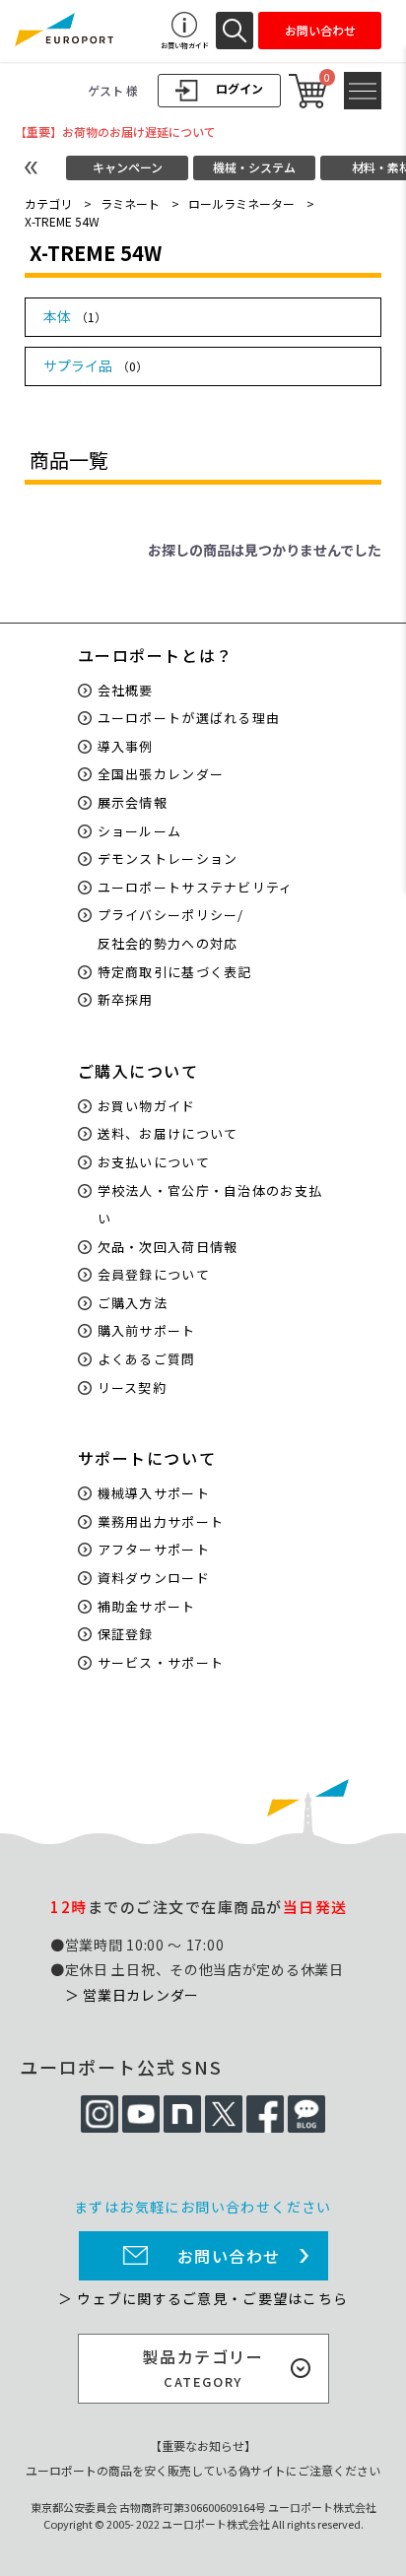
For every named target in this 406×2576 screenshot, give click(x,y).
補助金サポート (147, 1606)
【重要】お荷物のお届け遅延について (115, 132)
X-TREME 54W (62, 221)
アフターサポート (154, 1549)
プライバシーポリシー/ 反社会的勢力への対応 (171, 929)
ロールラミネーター (241, 203)
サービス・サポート (161, 1662)
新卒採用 (126, 999)
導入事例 (126, 746)
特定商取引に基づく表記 (175, 972)
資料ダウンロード (154, 1578)
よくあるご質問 (147, 1359)
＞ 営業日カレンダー (132, 1995)
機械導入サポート (154, 1493)
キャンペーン (128, 167)
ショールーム (140, 831)
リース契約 (133, 1387)
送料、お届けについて (168, 1133)
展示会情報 (133, 802)
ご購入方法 (133, 1303)
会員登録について (154, 1274)
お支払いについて (154, 1162)
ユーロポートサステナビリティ (196, 887)
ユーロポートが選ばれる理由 (189, 718)
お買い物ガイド (147, 1106)
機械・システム (254, 167)
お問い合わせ (230, 2256)
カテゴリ (48, 203)
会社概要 (126, 690)
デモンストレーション (168, 859)
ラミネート (130, 203)
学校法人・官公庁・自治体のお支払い (210, 1205)
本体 (75, 316)
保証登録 (126, 1634)
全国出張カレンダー (161, 774)
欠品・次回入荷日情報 (168, 1247)
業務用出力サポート (161, 1521)
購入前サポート (147, 1330)
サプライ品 (96, 365)
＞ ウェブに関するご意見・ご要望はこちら (203, 2298)
